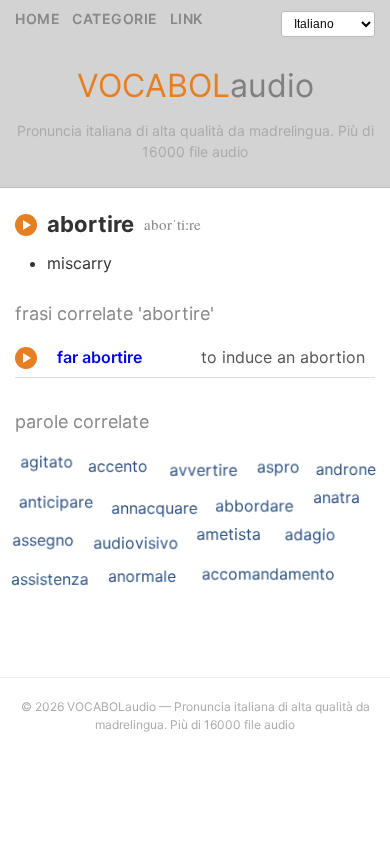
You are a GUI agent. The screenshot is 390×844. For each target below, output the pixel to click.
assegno (43, 540)
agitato (46, 462)
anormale (142, 575)
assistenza (49, 579)
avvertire (203, 470)
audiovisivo (135, 543)
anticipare (56, 502)
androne (346, 468)
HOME (37, 18)
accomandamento (268, 574)
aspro (278, 467)
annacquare (154, 508)
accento (118, 466)
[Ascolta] (26, 225)
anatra (336, 497)
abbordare (254, 506)
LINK (186, 18)
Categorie (115, 18)
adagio (310, 535)
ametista (228, 534)
